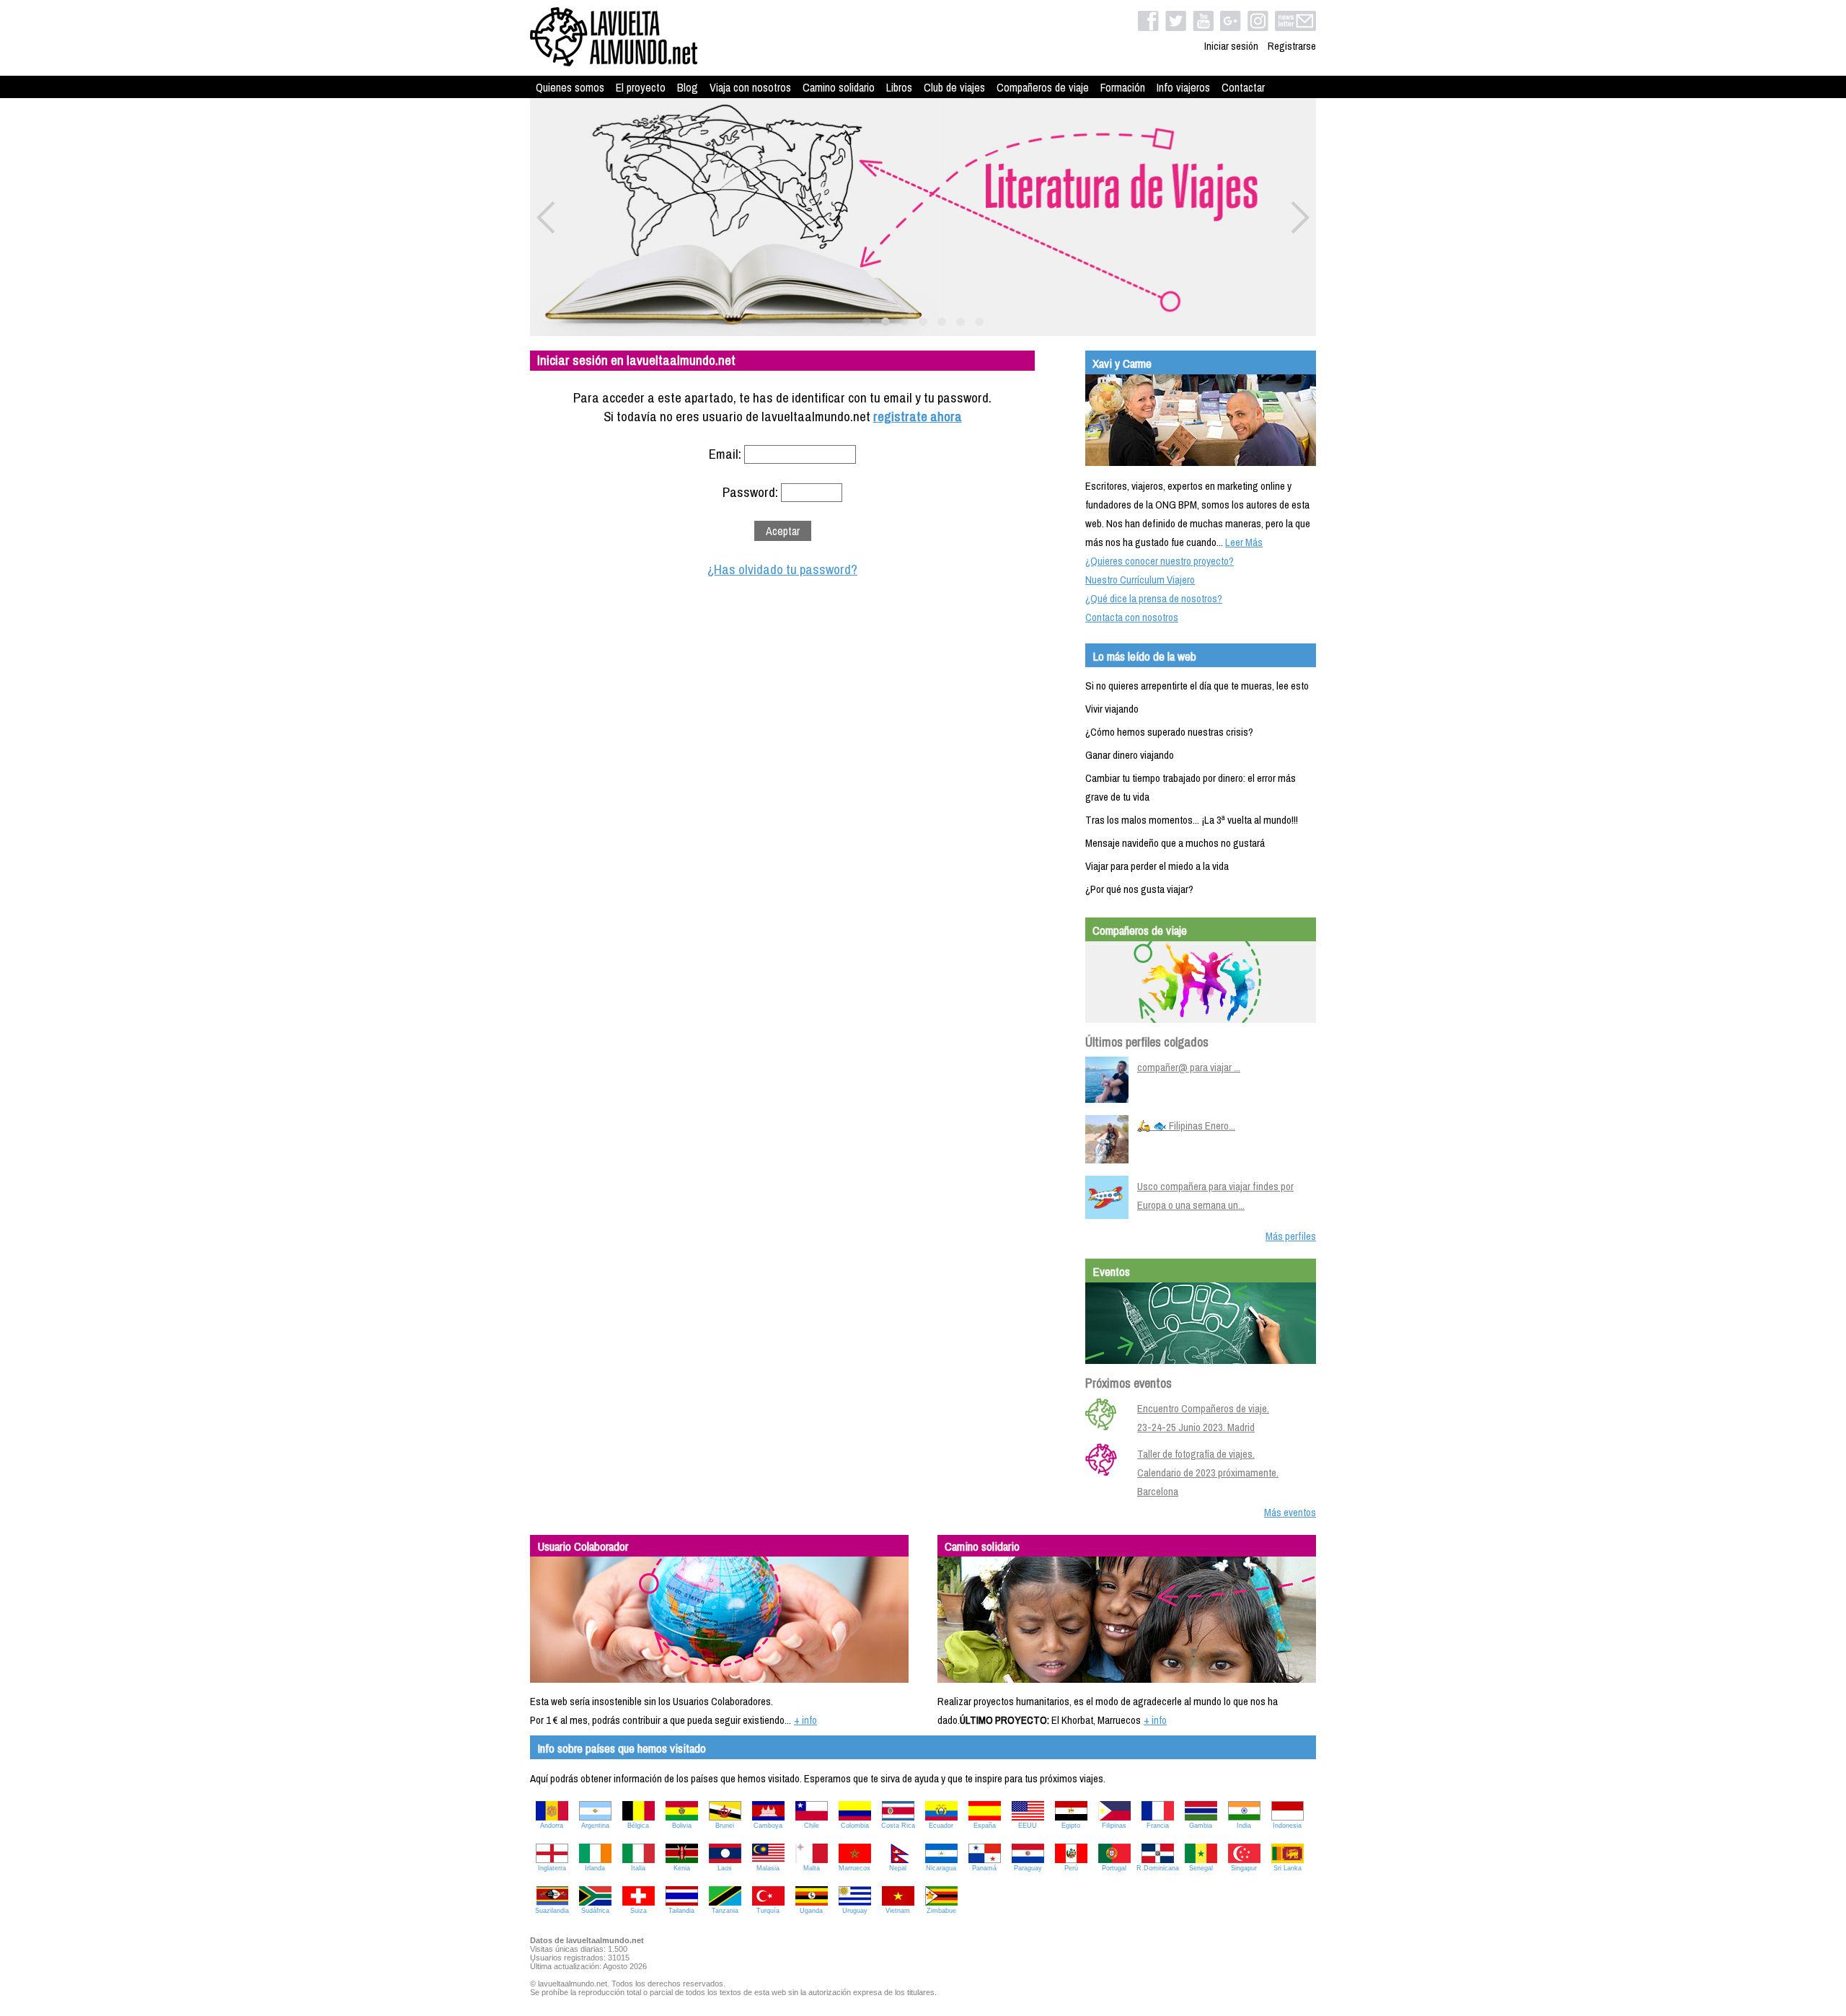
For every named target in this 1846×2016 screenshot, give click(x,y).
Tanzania (725, 1911)
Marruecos (854, 1868)
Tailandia (681, 1911)
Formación (1123, 87)
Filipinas (1114, 1826)
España (985, 1826)
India (1244, 1826)
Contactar (1243, 87)
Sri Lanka (1288, 1868)
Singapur (1244, 1868)
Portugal (1114, 1868)
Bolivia (682, 1826)
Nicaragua (941, 1868)
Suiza (639, 1911)
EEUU (1028, 1826)
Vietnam (898, 1911)
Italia (638, 1868)
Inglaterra (552, 1868)
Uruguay (855, 1911)
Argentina (595, 1826)
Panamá (984, 1868)
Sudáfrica (595, 1911)
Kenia (682, 1868)
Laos (725, 1868)
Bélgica (638, 1826)
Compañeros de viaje (1043, 87)
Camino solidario (839, 87)
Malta (812, 1868)
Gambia (1201, 1826)
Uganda (811, 1911)
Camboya (768, 1826)
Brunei (725, 1826)
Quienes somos (570, 87)
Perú (1071, 1868)
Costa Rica (898, 1826)
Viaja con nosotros (750, 87)
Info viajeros (1183, 87)
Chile (812, 1826)
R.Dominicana (1158, 1868)
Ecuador (941, 1826)
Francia (1158, 1826)
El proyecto (641, 87)
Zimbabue (941, 1911)
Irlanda (595, 1868)
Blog (688, 87)
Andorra (552, 1826)
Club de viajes (954, 87)
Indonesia (1287, 1826)
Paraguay (1028, 1868)
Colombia (855, 1826)
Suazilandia (552, 1911)
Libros (899, 87)
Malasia (768, 1868)
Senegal (1201, 1868)
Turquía (768, 1911)
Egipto (1071, 1826)
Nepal (898, 1868)
